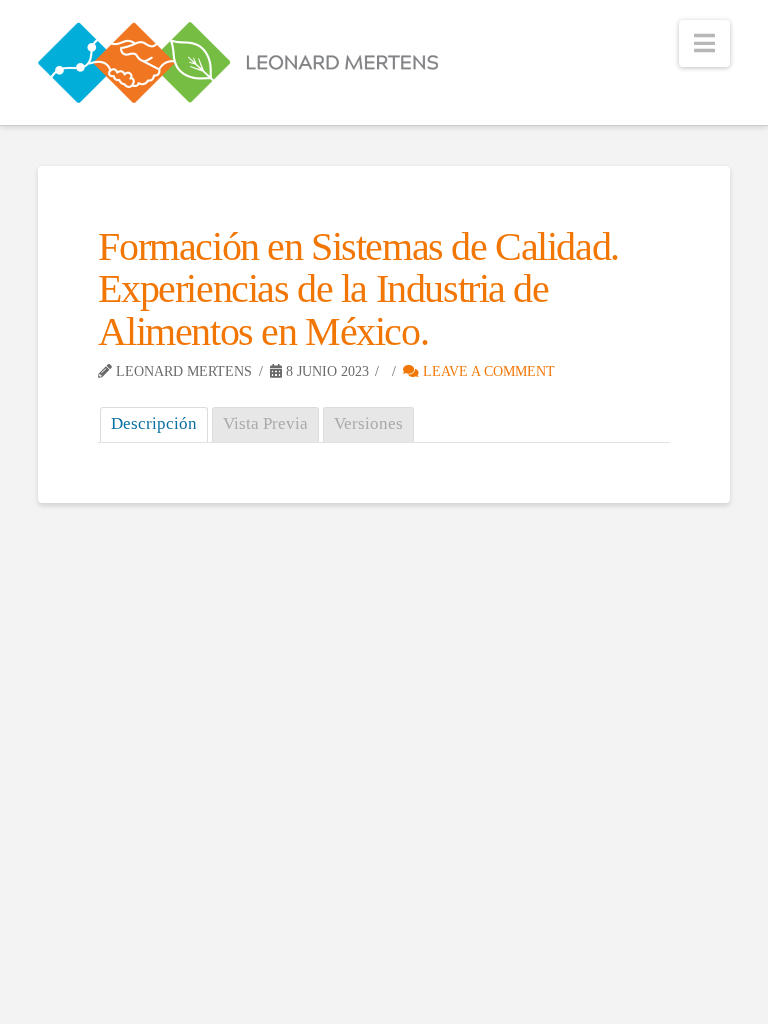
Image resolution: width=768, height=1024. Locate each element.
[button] (704, 43)
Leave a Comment (487, 371)
